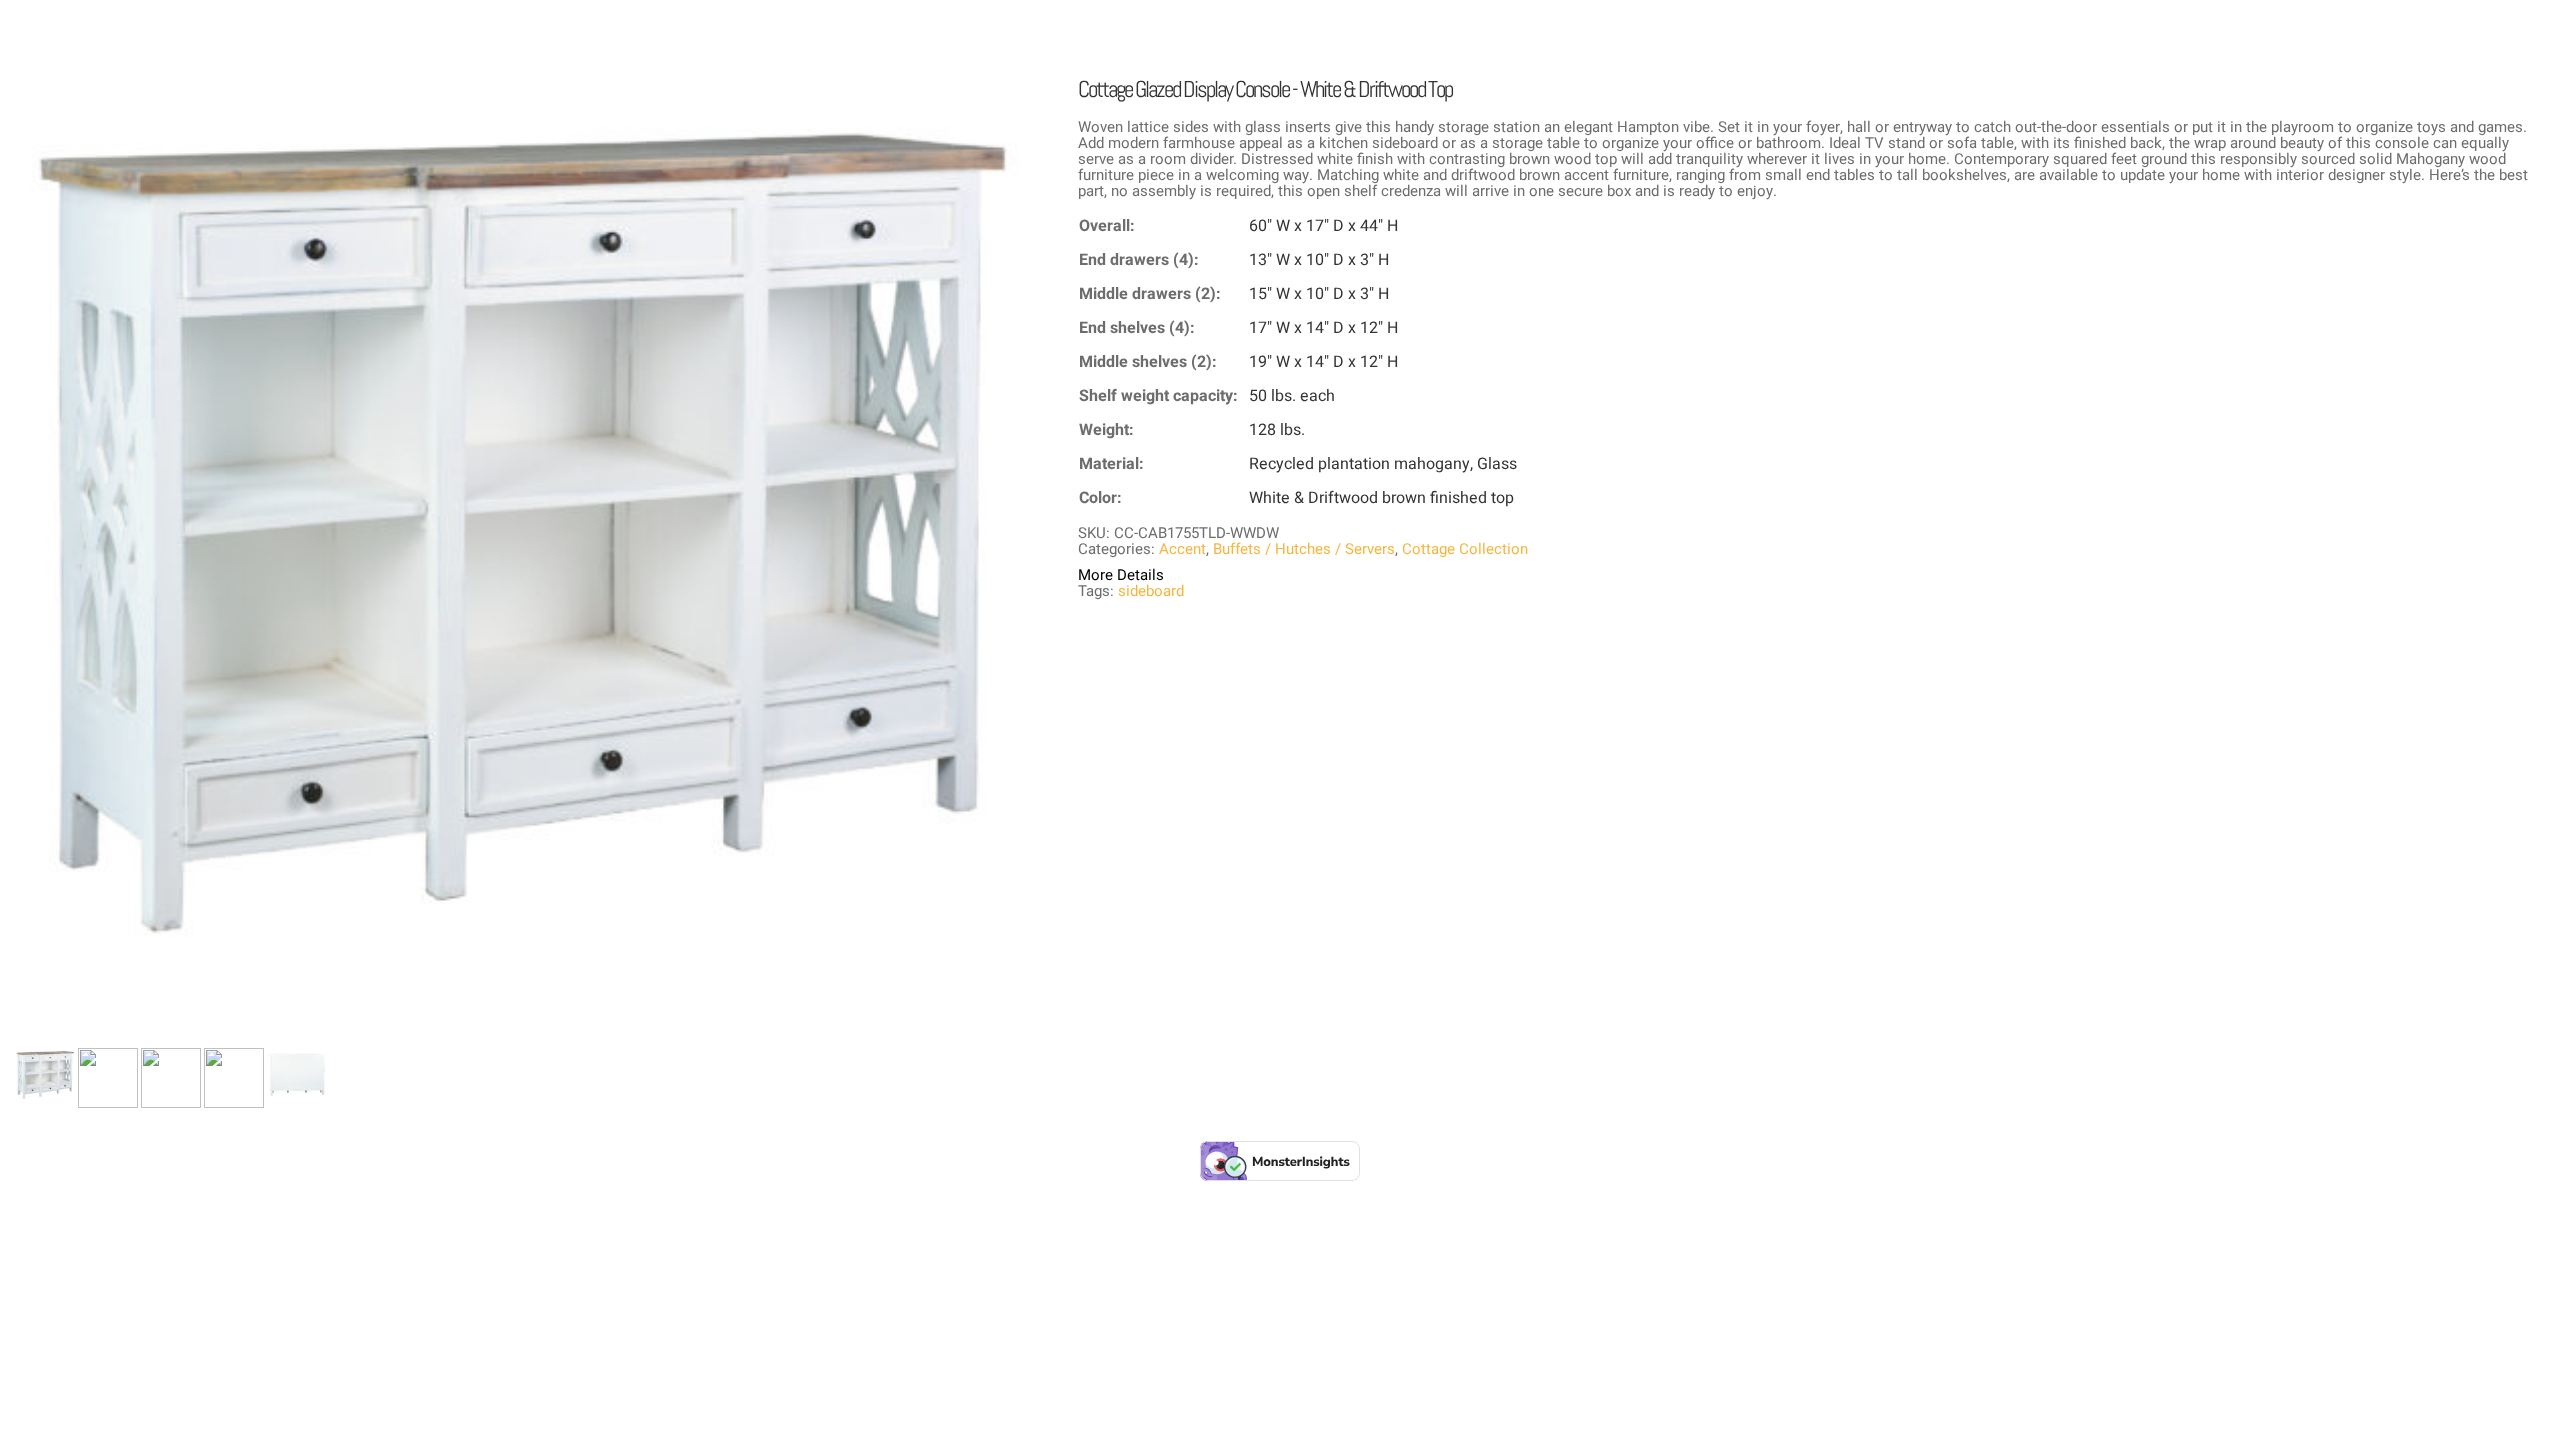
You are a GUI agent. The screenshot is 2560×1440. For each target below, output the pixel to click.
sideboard (1151, 591)
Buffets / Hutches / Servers (1304, 549)
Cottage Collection (1465, 549)
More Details (1121, 575)
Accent (1182, 549)
